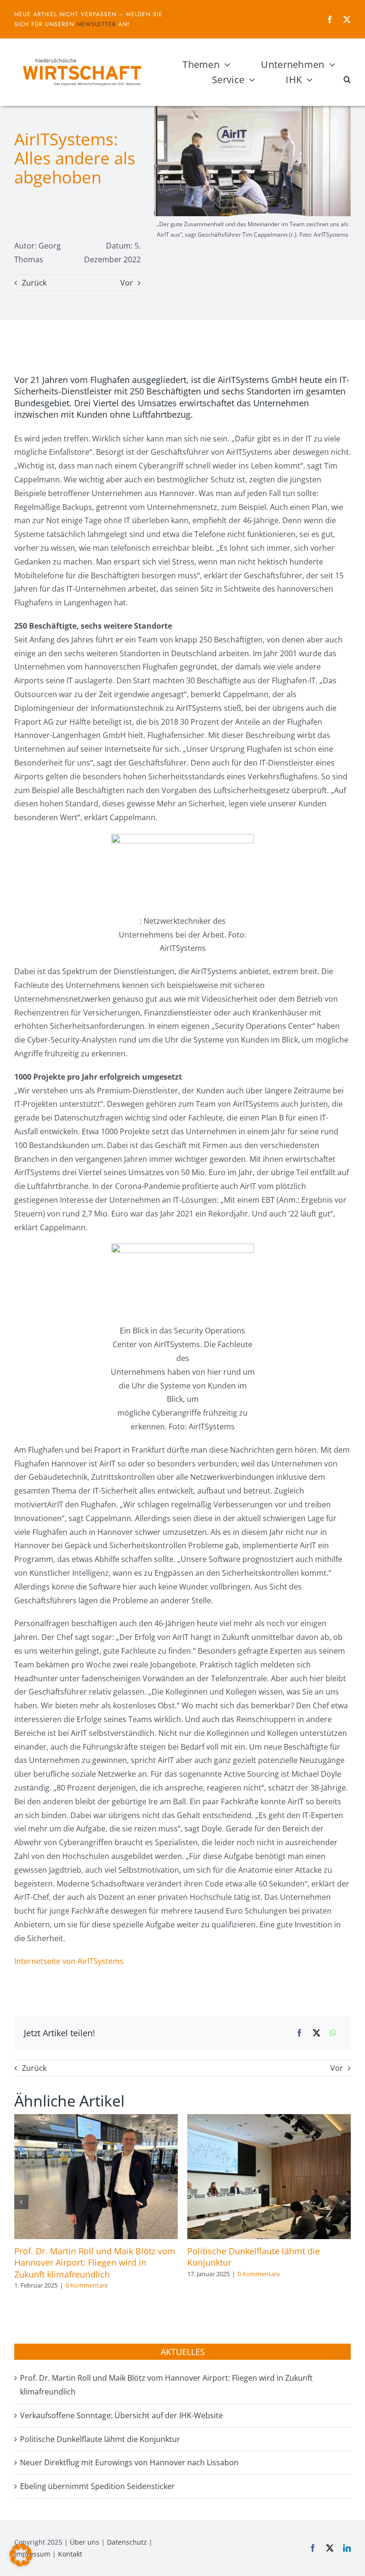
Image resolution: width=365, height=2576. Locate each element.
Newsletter (96, 24)
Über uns (85, 2542)
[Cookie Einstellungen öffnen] (21, 2564)
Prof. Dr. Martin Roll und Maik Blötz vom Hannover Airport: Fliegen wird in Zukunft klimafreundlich (95, 2263)
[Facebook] (299, 2033)
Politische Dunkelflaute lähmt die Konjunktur (100, 2439)
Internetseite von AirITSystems (69, 1961)
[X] (317, 2033)
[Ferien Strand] (82, 57)
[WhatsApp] (333, 2033)
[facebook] (330, 19)
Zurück (34, 283)
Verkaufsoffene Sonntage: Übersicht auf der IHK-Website (121, 2415)
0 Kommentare (87, 2285)
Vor (127, 283)
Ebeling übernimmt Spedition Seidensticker (97, 2486)
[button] (347, 80)
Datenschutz (127, 2542)
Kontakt (70, 2554)
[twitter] (347, 19)
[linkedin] (347, 2548)
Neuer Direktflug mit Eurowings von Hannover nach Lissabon (129, 2462)
